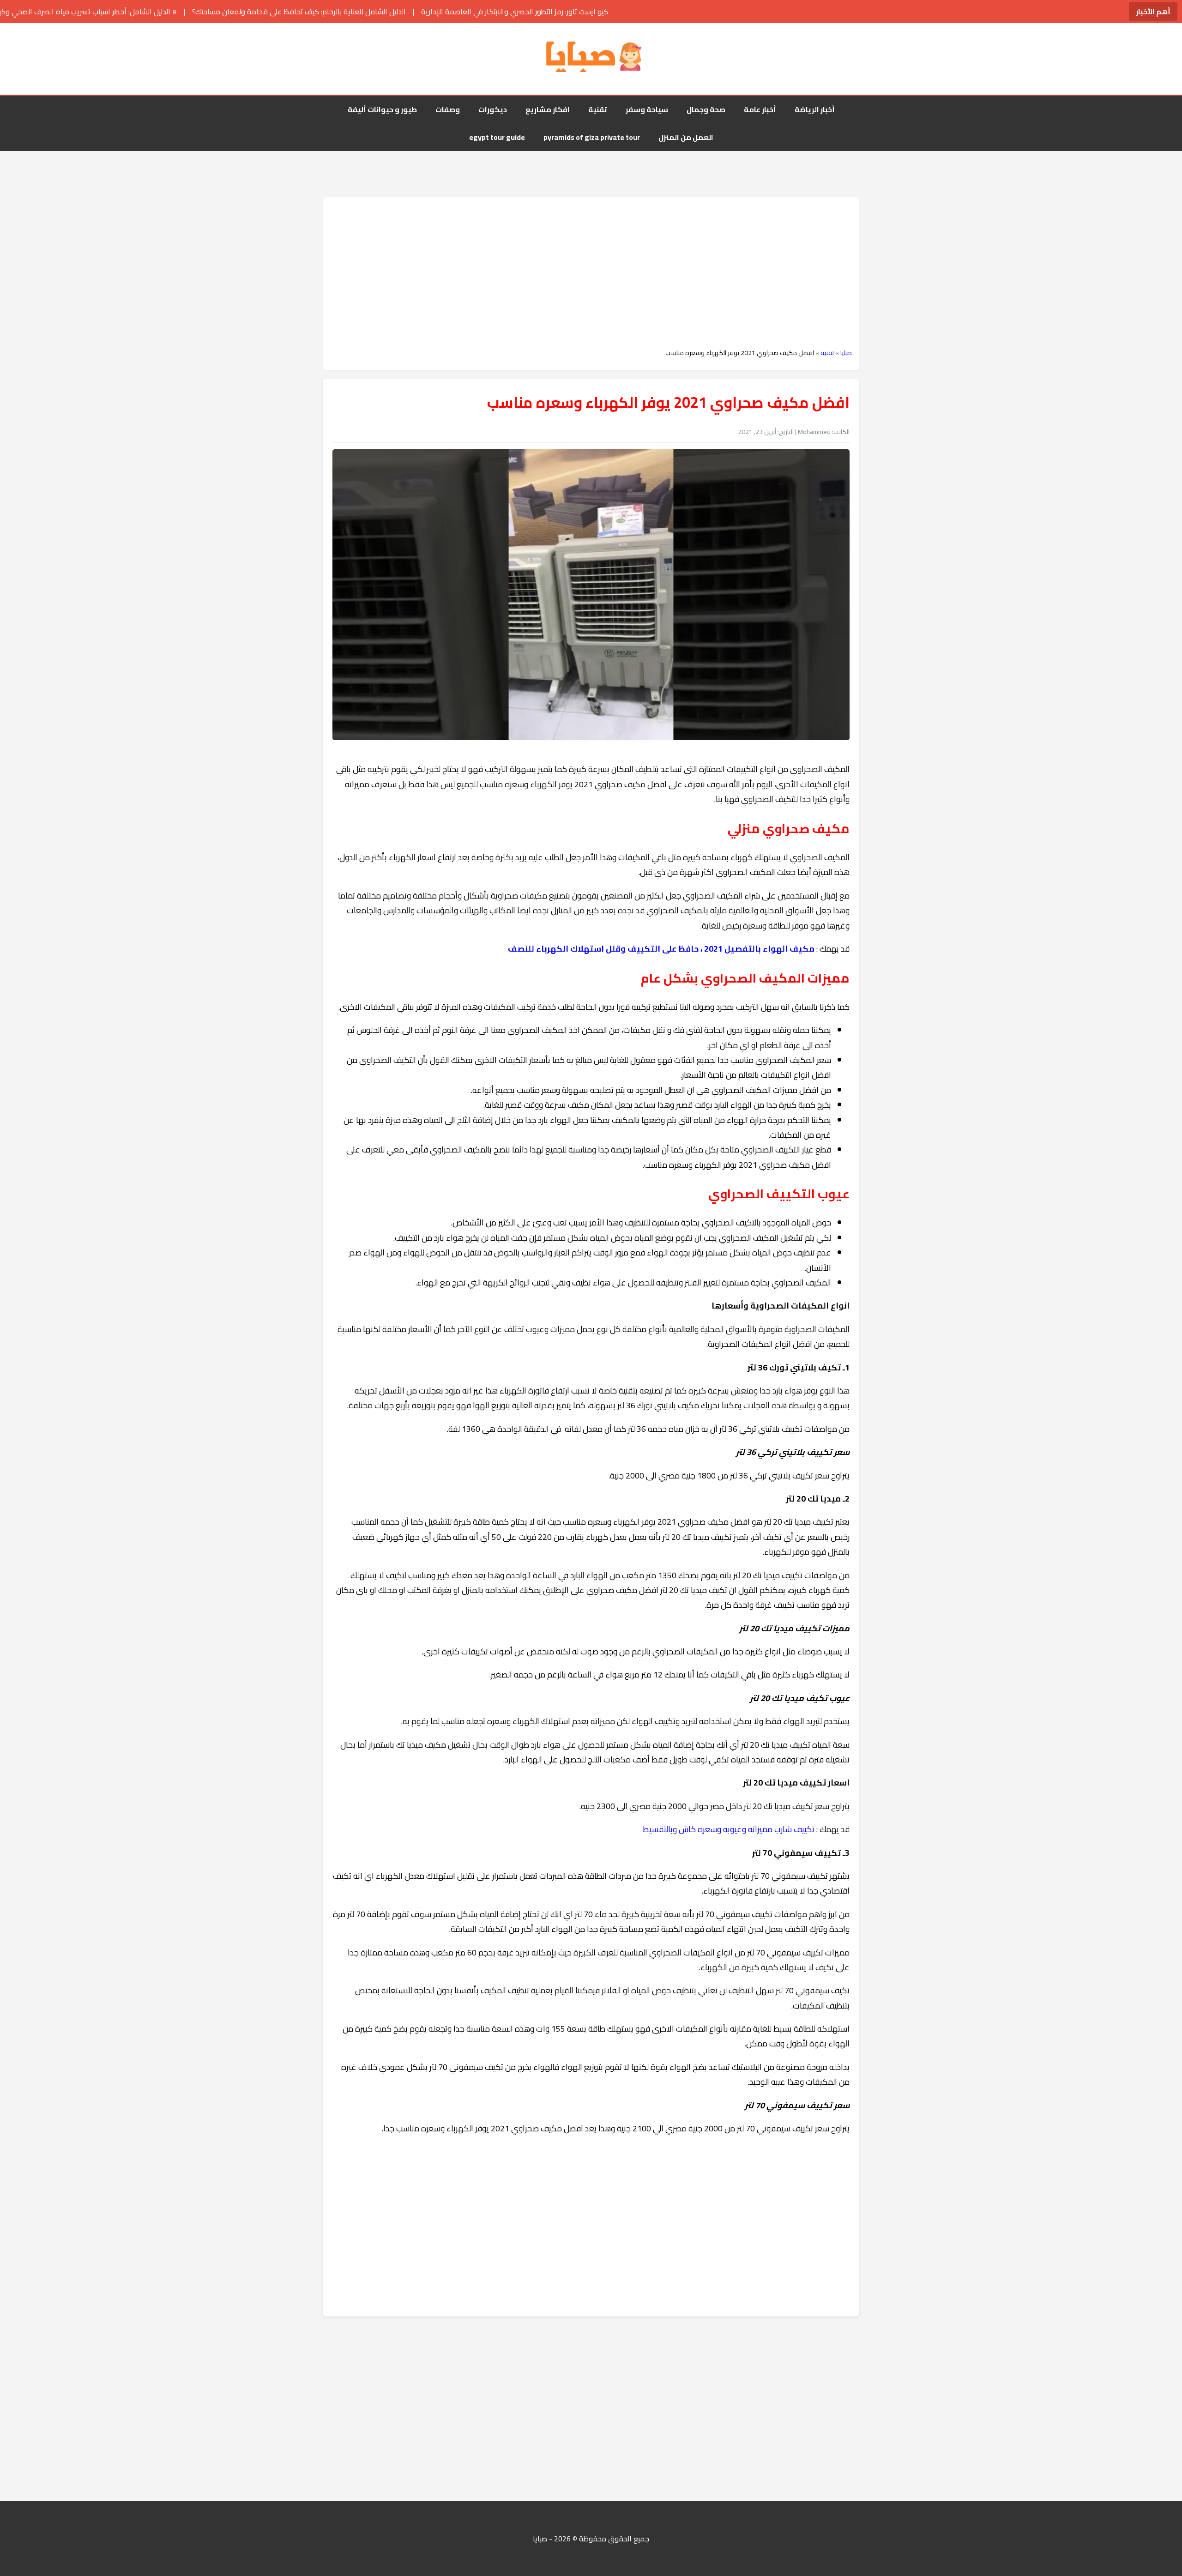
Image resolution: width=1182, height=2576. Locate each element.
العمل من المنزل (686, 137)
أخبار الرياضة (815, 109)
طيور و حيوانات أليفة (382, 109)
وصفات (448, 109)
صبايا (846, 353)
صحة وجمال (706, 109)
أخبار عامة (760, 109)
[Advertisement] (591, 273)
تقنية (598, 109)
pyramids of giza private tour (592, 137)
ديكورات (493, 109)
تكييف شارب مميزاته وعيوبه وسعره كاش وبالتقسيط (729, 1829)
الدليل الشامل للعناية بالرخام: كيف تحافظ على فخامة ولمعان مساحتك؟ (133, 12)
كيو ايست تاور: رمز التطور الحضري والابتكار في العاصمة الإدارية (348, 12)
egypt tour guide (497, 137)
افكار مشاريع (548, 109)
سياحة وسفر (647, 109)
